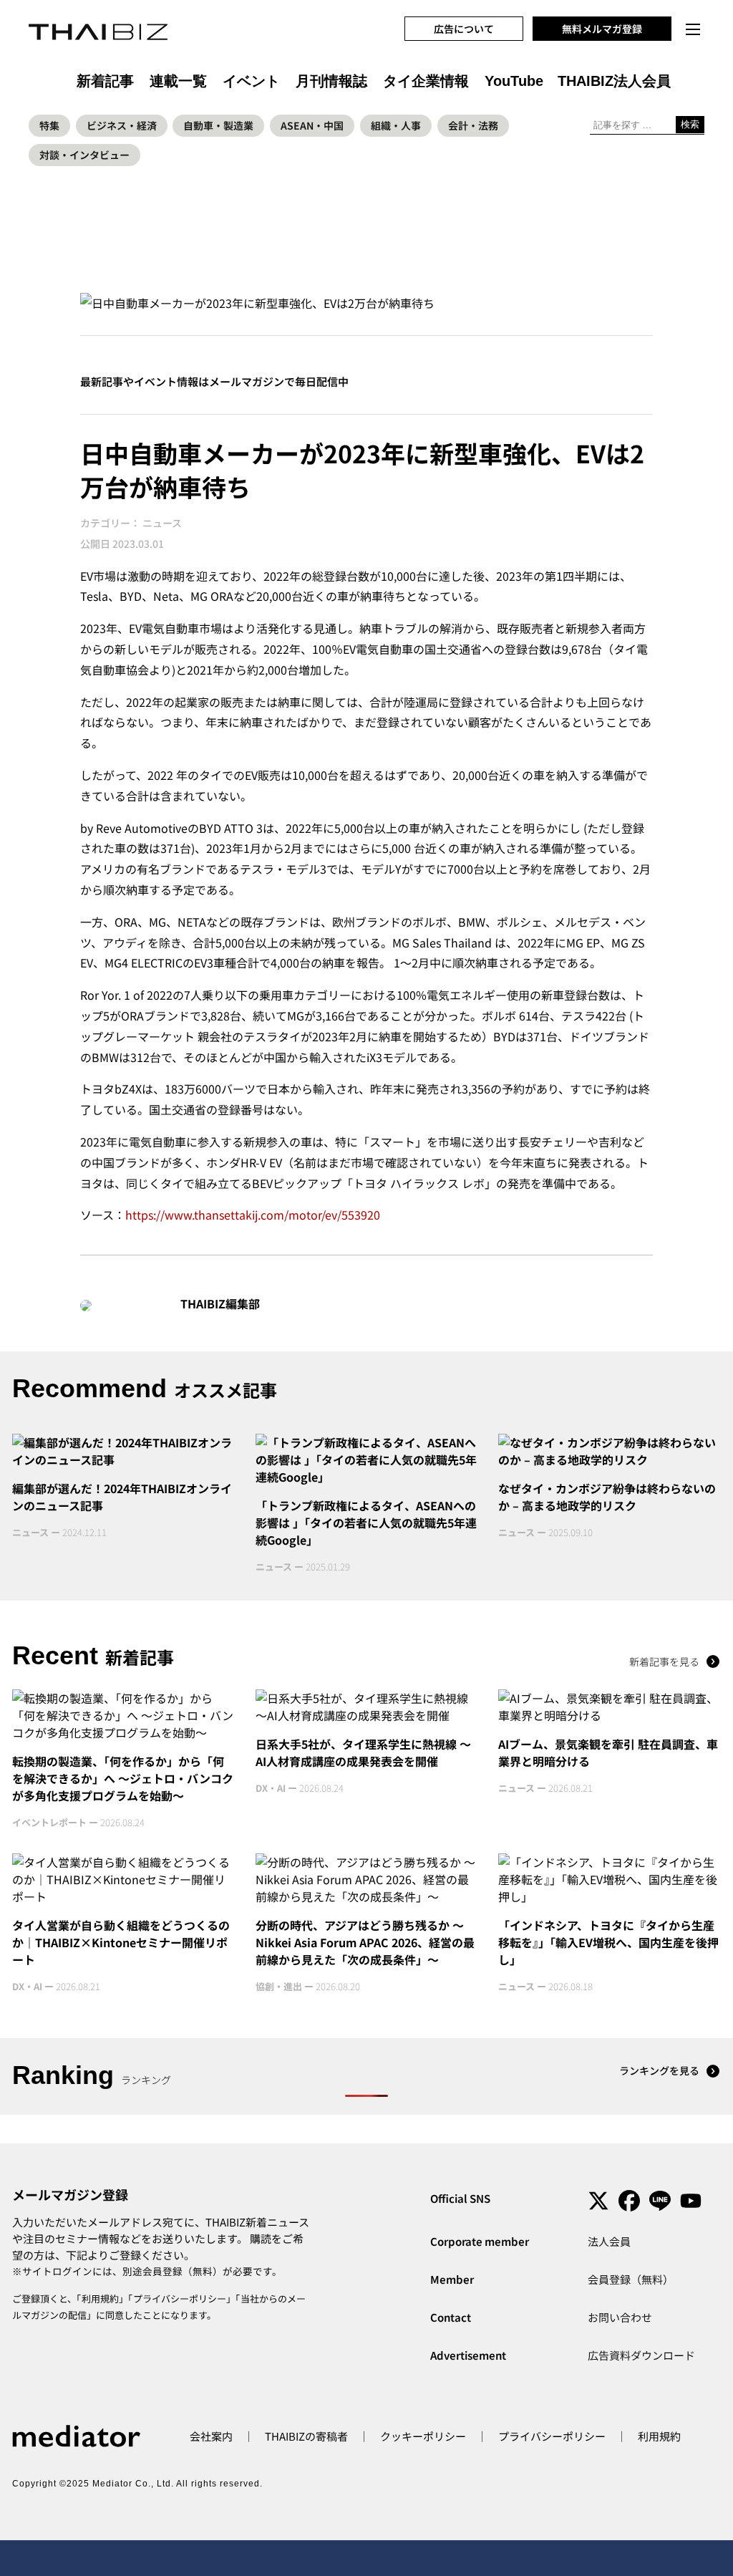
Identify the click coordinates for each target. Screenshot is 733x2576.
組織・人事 (396, 125)
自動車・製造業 (218, 125)
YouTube (514, 81)
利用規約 (100, 2298)
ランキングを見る (659, 2070)
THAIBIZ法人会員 (614, 81)
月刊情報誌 (331, 81)
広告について (464, 29)
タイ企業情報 (426, 81)
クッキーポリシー (423, 2436)
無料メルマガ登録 (602, 29)
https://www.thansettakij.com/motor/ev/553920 (253, 1215)
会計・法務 (473, 125)
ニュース (162, 523)
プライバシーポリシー (180, 2298)
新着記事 (105, 81)
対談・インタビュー (84, 155)
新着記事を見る (664, 1661)
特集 (49, 125)
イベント (251, 81)
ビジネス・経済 (122, 125)
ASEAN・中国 (312, 125)
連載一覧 (178, 81)
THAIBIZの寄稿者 (306, 2436)
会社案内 (211, 2436)
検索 (690, 124)
